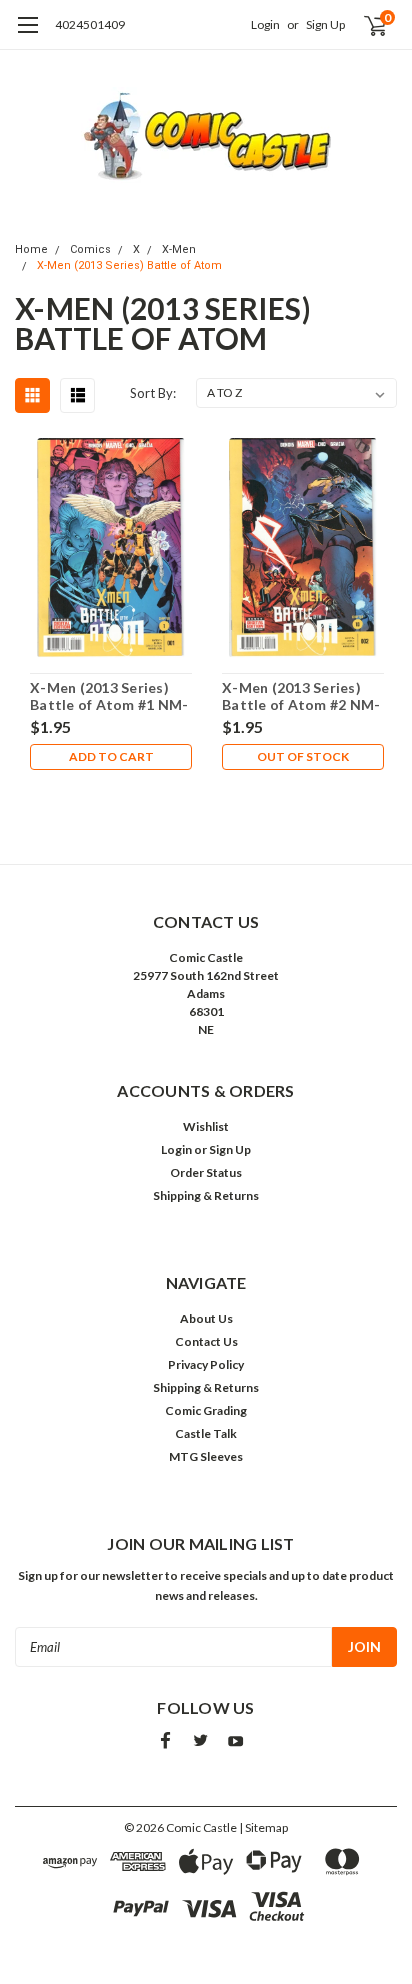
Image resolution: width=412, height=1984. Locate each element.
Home (31, 249)
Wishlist (206, 1126)
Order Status (206, 1172)
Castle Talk (206, 1433)
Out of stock (303, 756)
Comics (90, 249)
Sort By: (153, 393)
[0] (363, 25)
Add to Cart (111, 756)
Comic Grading (206, 1410)
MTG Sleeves (206, 1456)
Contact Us (206, 1341)
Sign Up (325, 24)
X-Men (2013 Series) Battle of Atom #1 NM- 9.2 (109, 697)
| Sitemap (263, 1827)
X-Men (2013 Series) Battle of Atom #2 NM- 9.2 (301, 697)
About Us (206, 1318)
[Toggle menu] (27, 35)
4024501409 (90, 24)
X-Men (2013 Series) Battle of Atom (129, 265)
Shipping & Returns (206, 1195)
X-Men (179, 249)
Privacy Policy (206, 1364)
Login (265, 24)
